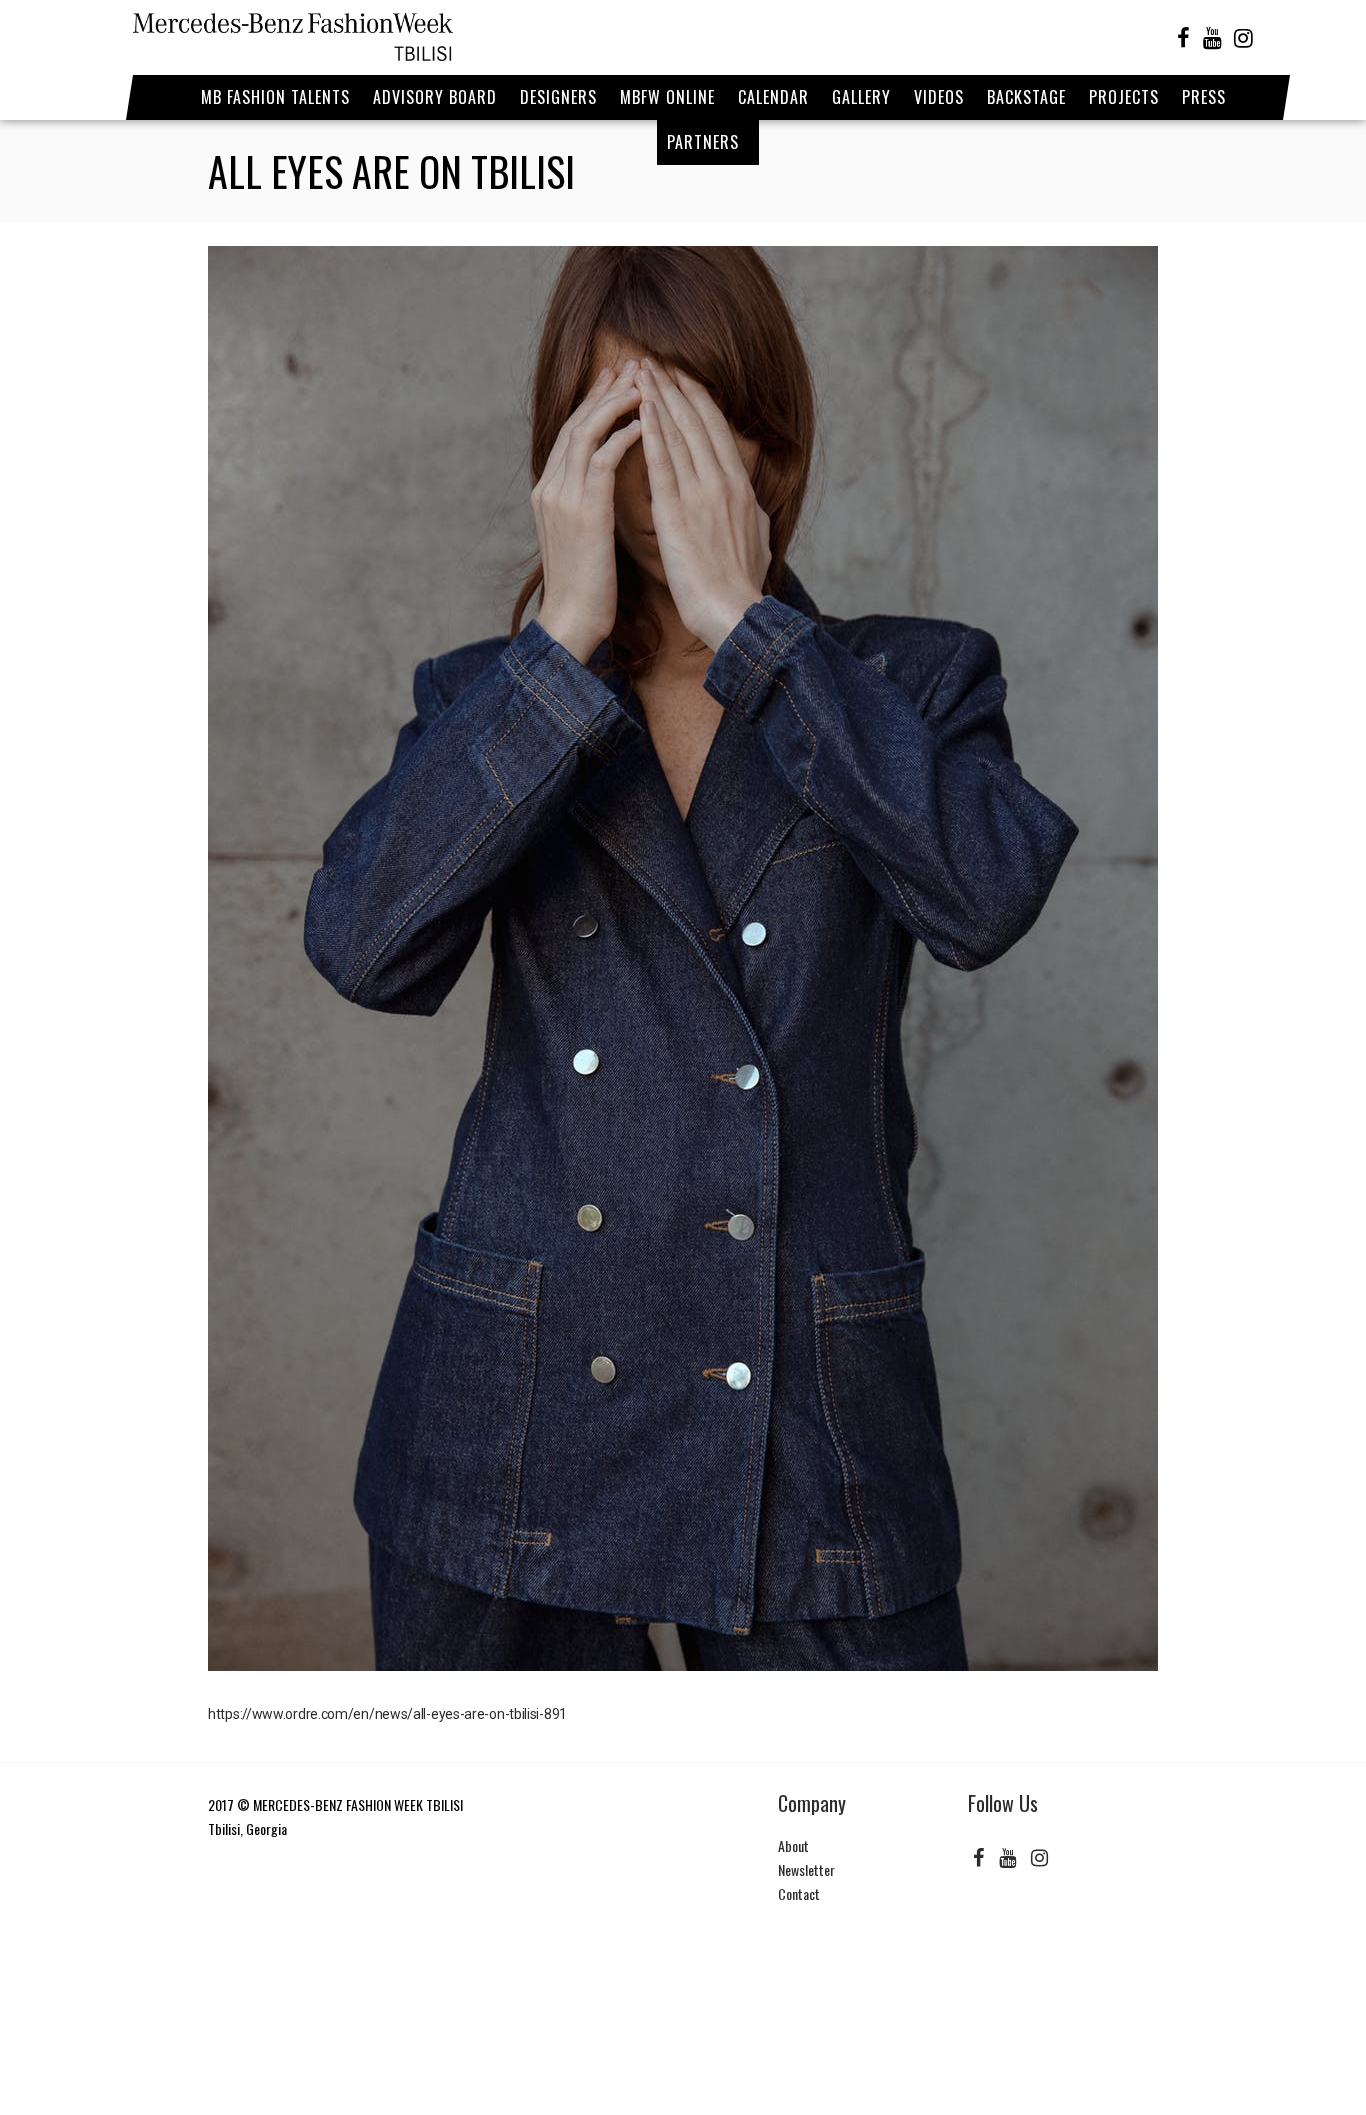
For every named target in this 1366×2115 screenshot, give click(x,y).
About (793, 1845)
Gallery (861, 97)
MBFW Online (667, 97)
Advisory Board (435, 97)
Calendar (773, 97)
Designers (558, 97)
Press (1204, 97)
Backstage (1026, 97)
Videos (939, 97)
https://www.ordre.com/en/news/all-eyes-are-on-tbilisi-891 (387, 1714)
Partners (703, 142)
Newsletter (806, 1869)
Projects (1124, 97)
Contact (799, 1893)
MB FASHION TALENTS (275, 97)
